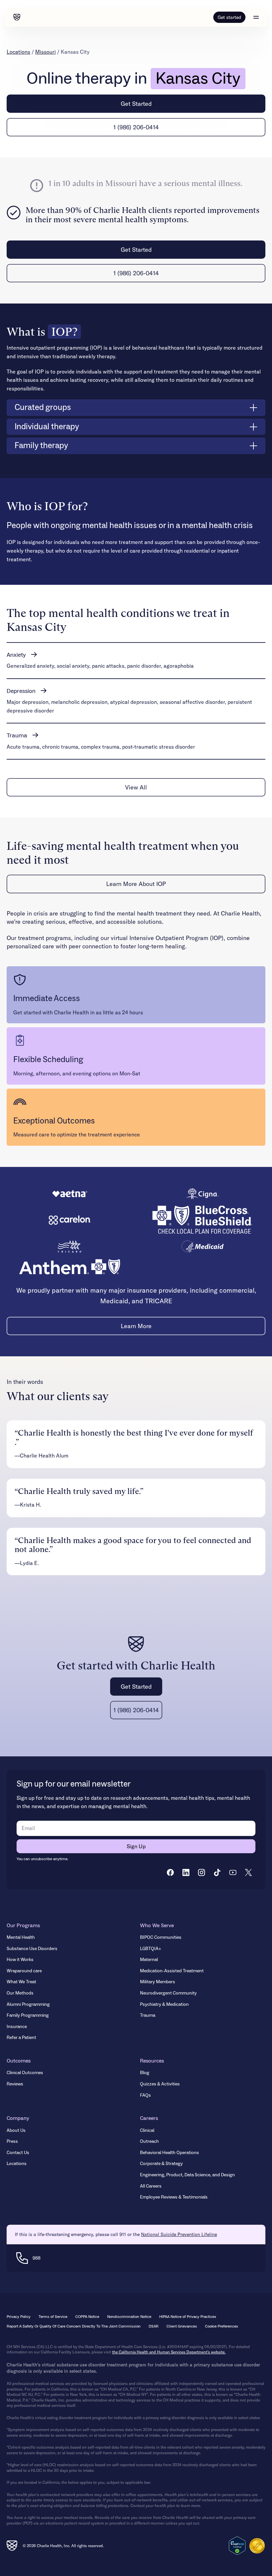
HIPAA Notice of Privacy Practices (188, 2317)
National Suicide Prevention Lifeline (179, 2234)
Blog (145, 2073)
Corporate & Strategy (161, 2164)
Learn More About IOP (136, 884)
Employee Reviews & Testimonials (174, 2197)
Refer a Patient (21, 2038)
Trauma (148, 2015)
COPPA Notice (87, 2317)
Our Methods (20, 1993)
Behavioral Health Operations (170, 2153)
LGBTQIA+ (151, 1949)
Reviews (15, 2084)
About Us (16, 2131)
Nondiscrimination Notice (129, 2317)
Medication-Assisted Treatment (172, 1971)
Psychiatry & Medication (164, 2004)
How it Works (20, 1960)
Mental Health (21, 1937)
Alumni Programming (28, 2004)
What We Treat (21, 1982)
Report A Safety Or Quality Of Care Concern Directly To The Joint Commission (74, 2326)
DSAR (154, 2326)
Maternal (149, 1960)
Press (12, 2141)
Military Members (158, 1982)
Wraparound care (24, 1971)
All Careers (151, 2186)
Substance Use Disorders (32, 1949)
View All (136, 787)
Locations (18, 52)
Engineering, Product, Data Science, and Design (187, 2175)
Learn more (136, 1326)
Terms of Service (53, 2317)
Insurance (17, 2027)
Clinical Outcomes (25, 2073)
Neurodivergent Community (168, 1993)
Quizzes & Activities (160, 2084)
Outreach (149, 2141)
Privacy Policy (19, 2317)
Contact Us (18, 2153)
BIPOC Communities (161, 1937)
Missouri (45, 52)
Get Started (136, 104)
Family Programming (28, 2015)
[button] (256, 17)
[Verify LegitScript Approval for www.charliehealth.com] (237, 2545)
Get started (229, 17)
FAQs (145, 2095)
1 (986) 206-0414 (136, 127)
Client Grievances (182, 2326)
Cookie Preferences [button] (222, 2326)
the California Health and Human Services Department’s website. (169, 2352)
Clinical (147, 2131)
